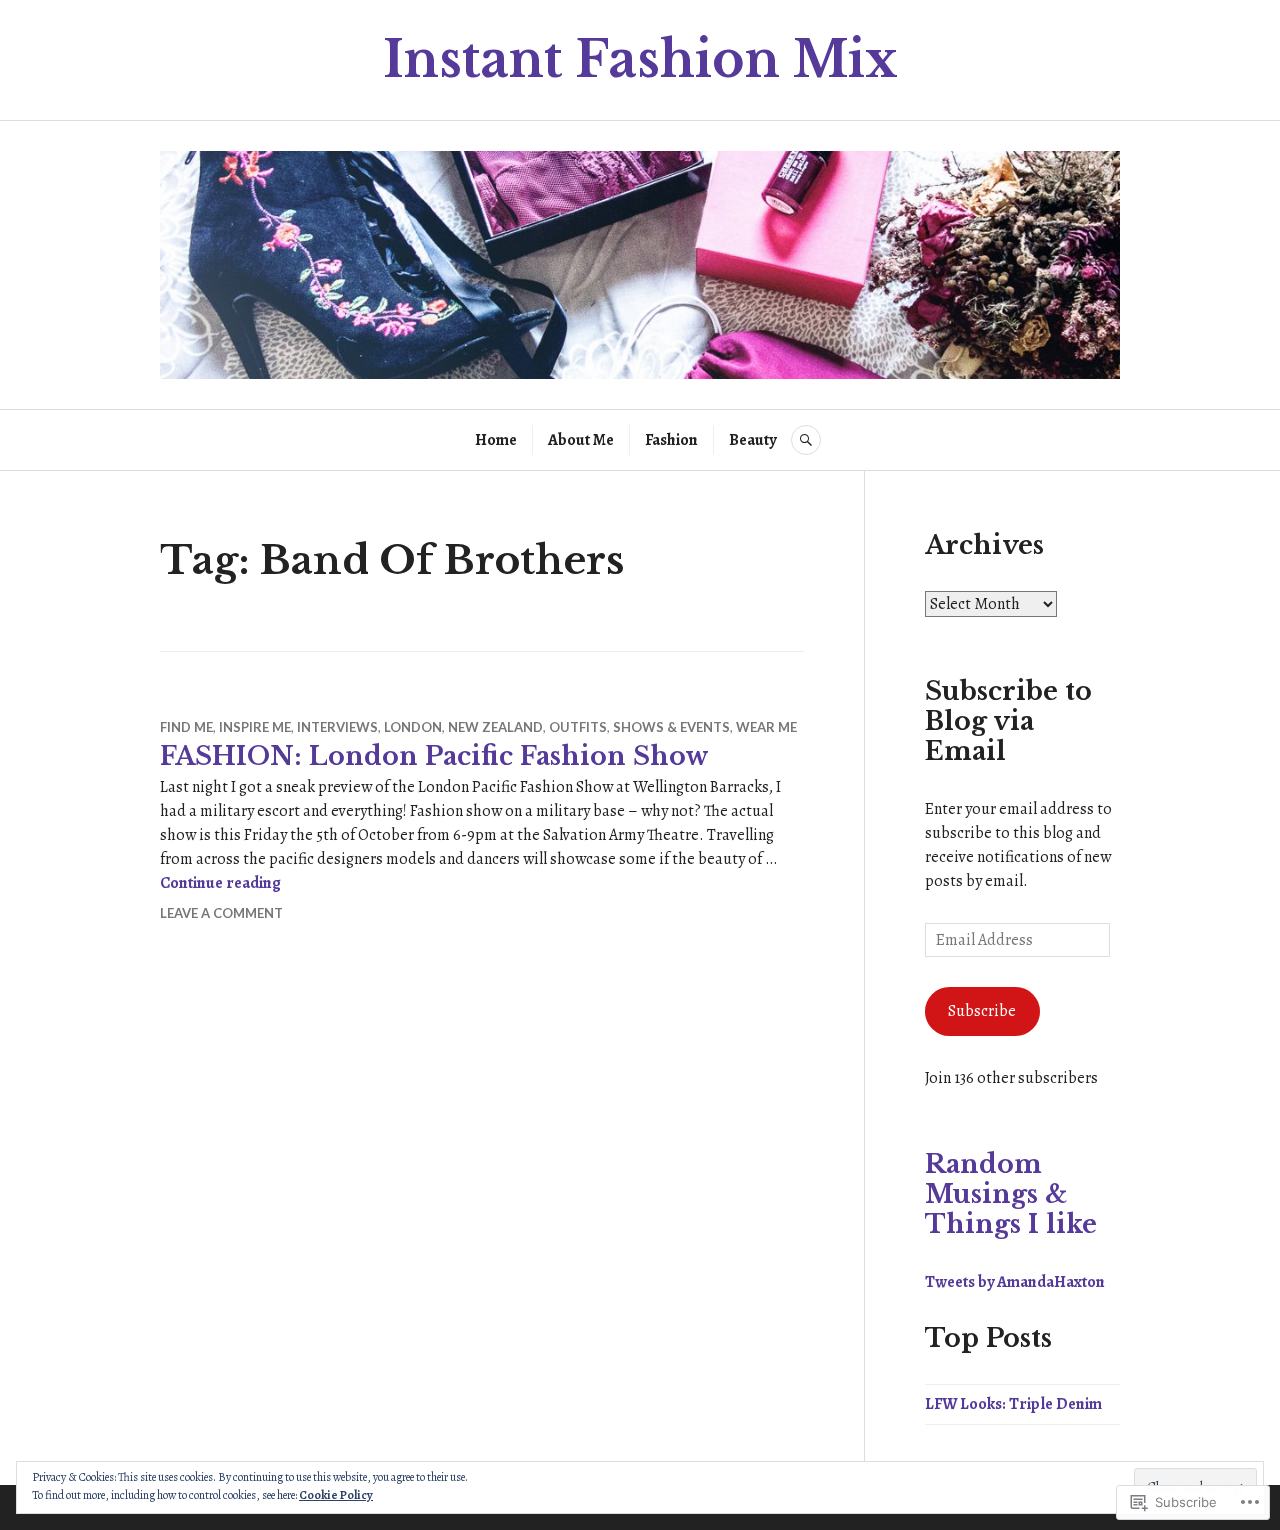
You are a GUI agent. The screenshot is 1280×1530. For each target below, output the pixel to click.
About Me (581, 440)
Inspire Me (255, 727)
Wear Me (766, 727)
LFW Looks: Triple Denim (1013, 1404)
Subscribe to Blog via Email (1008, 721)
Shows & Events (671, 727)
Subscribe (982, 1011)
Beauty (752, 440)
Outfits (578, 727)
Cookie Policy (336, 1495)
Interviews (337, 727)
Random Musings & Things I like (1011, 1194)
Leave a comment (221, 913)
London (413, 727)
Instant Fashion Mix (640, 59)
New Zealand (495, 727)
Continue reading (220, 883)
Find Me (186, 727)
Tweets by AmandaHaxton (1015, 1282)
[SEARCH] (806, 440)
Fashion (671, 440)
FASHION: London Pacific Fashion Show (434, 756)
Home (496, 440)
